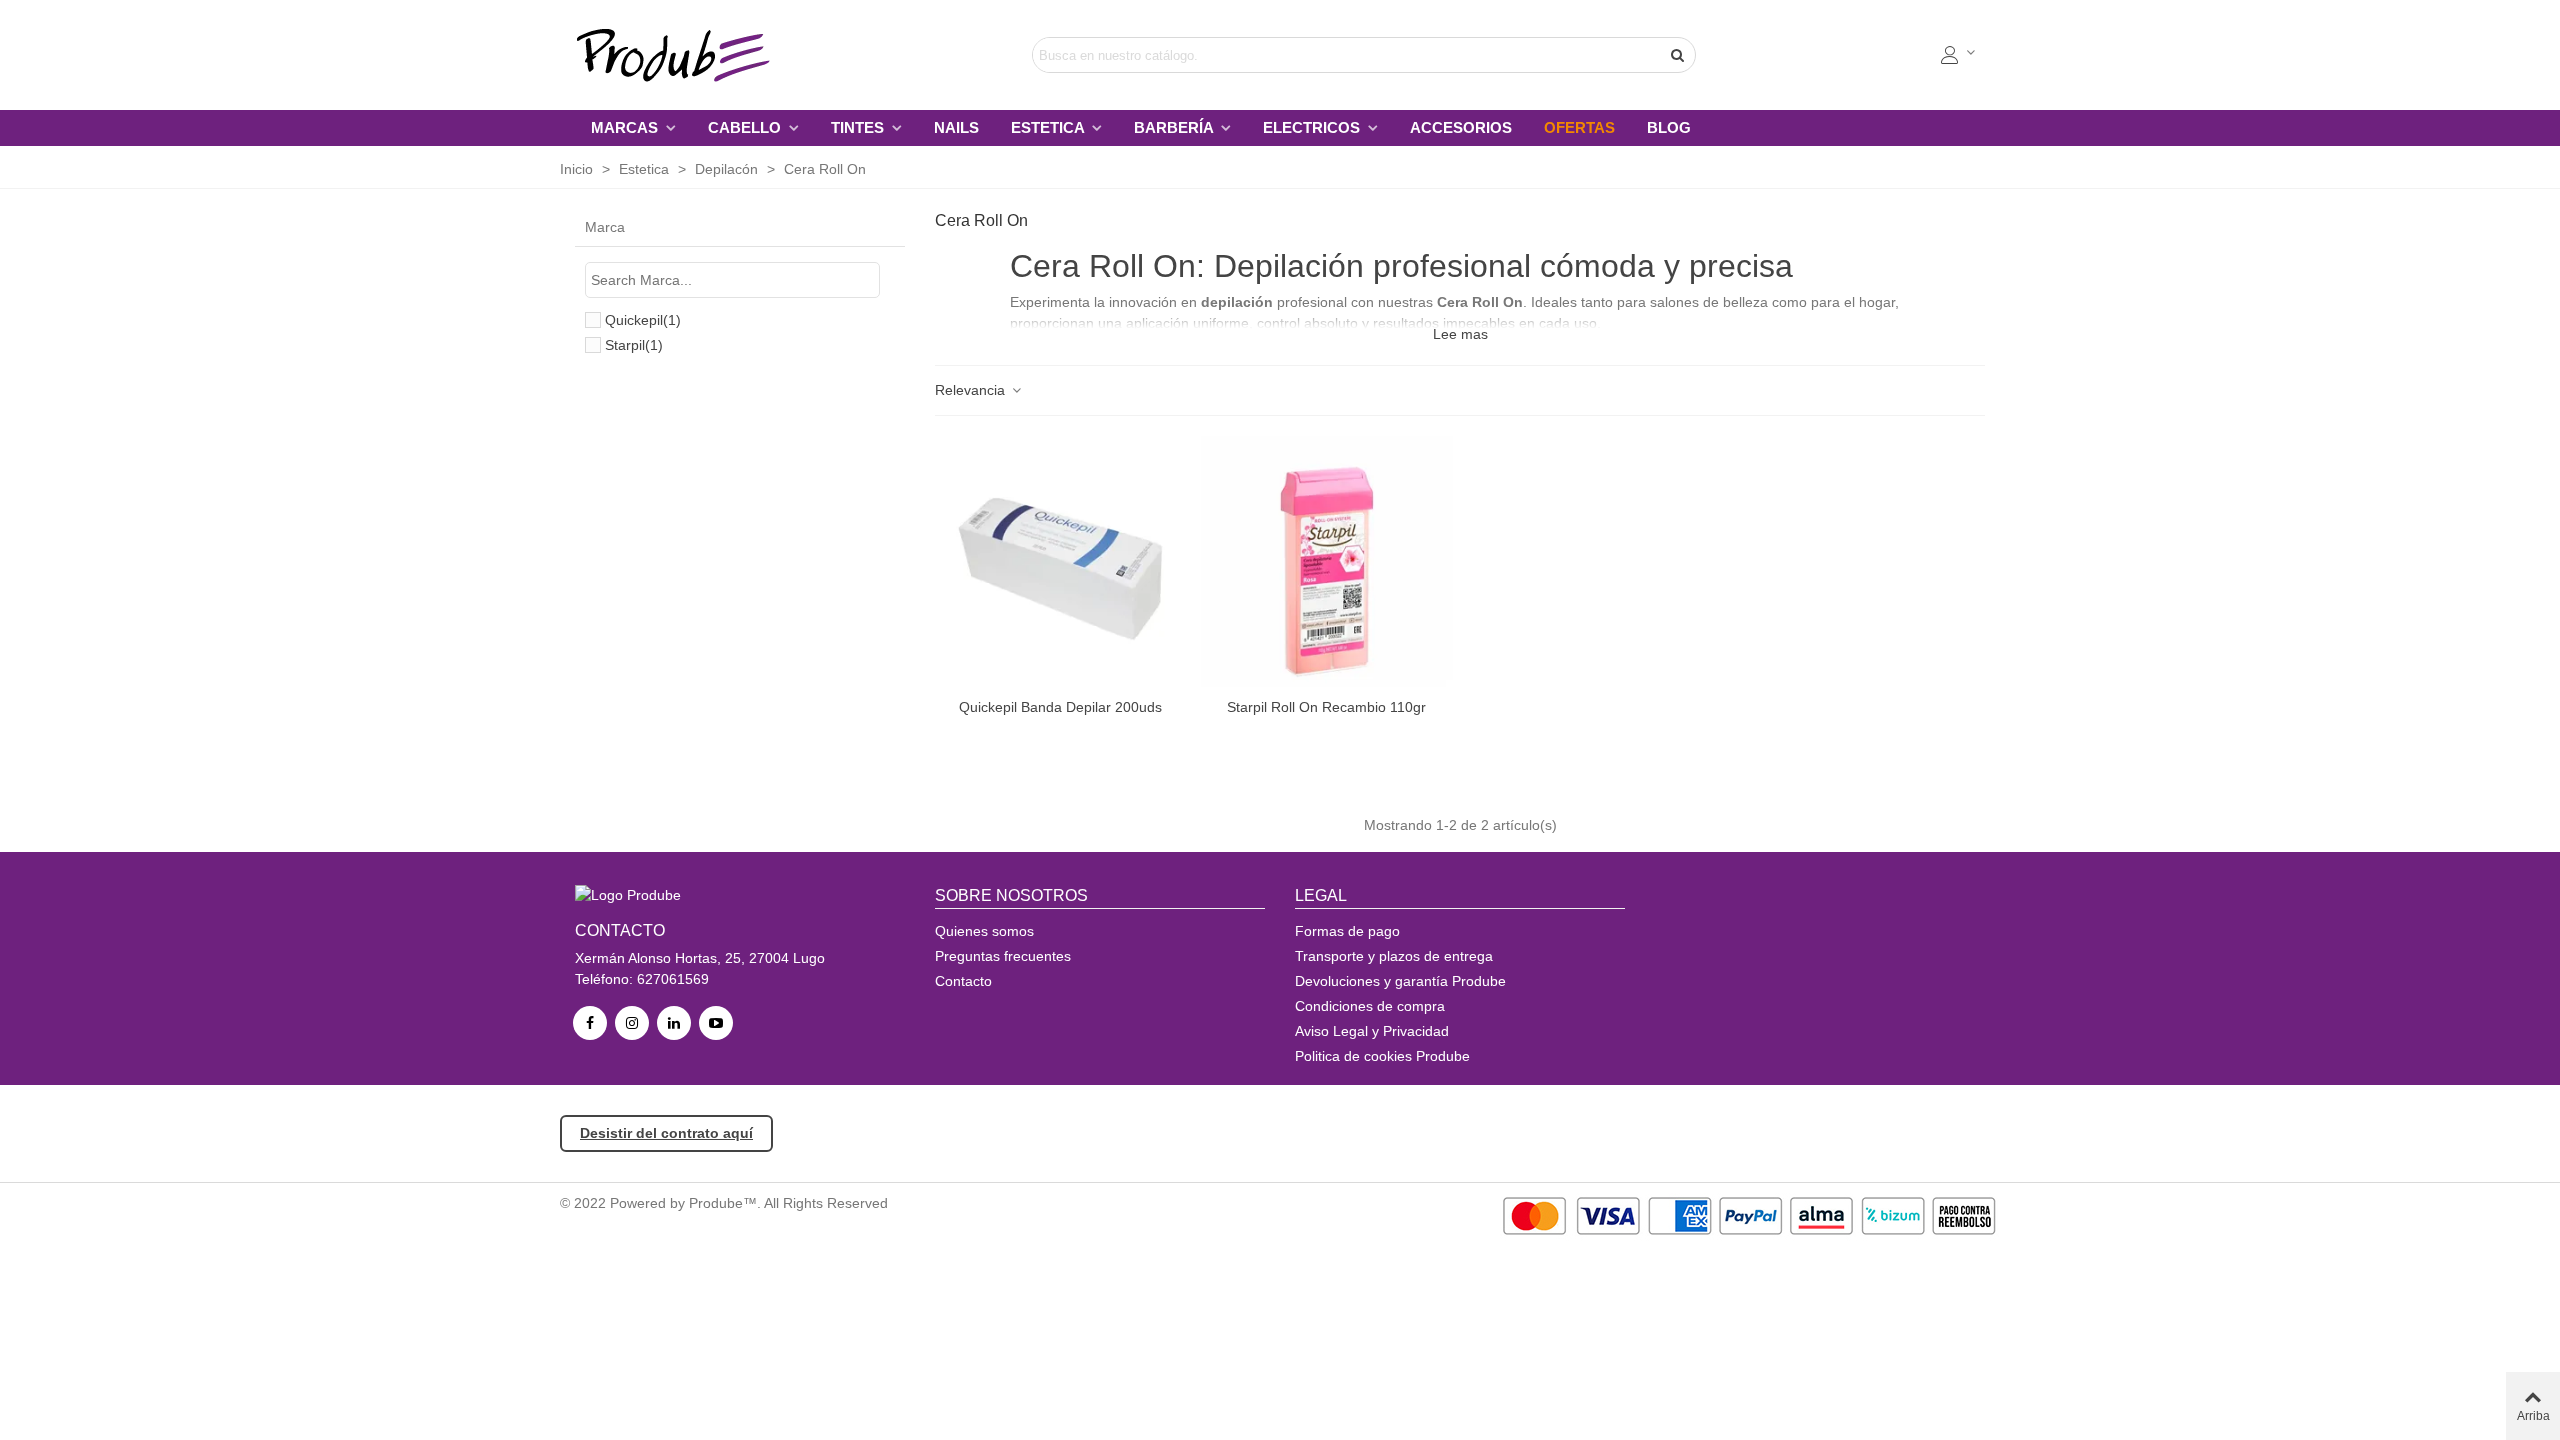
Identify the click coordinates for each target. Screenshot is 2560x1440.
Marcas (626, 127)
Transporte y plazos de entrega (1394, 956)
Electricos (1313, 127)
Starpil (634, 345)
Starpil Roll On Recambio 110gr (1326, 707)
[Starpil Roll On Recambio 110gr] (1326, 561)
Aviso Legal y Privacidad (1372, 1031)
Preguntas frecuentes (1003, 956)
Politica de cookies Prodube (1382, 1056)
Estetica (1049, 127)
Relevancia (972, 390)
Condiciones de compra (1370, 1006)
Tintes (859, 127)
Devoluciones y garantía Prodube (1400, 981)
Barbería (1175, 127)
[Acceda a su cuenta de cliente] (1959, 55)
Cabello (746, 127)
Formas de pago (1347, 931)
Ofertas (1579, 127)
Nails (956, 127)
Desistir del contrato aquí (666, 1133)
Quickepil (643, 320)
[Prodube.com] (685, 55)
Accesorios (1461, 127)
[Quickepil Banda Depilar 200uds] (1060, 561)
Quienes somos (984, 931)
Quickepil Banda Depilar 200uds (1060, 707)
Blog (1669, 127)
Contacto (963, 981)
